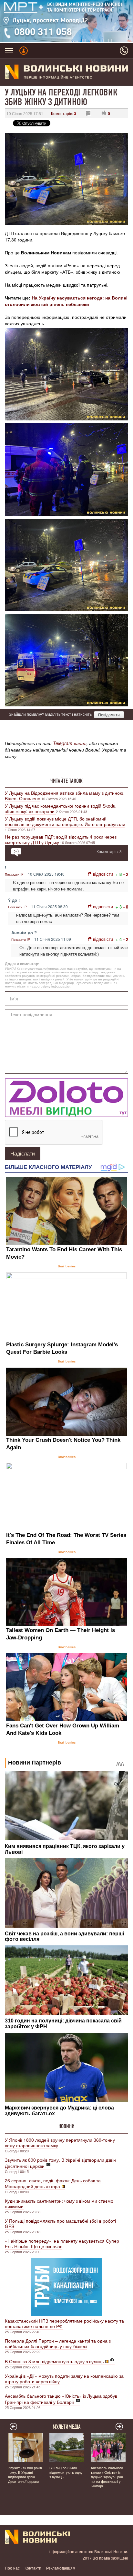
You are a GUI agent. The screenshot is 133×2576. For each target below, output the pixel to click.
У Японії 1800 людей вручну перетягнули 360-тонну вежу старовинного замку (60, 2143)
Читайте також (66, 781)
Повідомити (109, 715)
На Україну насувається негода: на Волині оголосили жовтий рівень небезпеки (66, 301)
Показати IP (14, 874)
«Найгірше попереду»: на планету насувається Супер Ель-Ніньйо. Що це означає (62, 2243)
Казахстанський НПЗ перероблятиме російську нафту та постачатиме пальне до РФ (64, 2323)
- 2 (126, 874)
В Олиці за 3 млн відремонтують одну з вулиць (54, 2361)
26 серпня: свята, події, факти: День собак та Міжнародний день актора (53, 2183)
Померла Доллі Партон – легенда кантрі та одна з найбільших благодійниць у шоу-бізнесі (58, 2343)
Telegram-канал (70, 743)
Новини (66, 2126)
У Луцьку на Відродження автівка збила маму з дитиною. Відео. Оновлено (65, 796)
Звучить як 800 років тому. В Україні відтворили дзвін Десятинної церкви (60, 2163)
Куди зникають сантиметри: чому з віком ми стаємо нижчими (59, 2203)
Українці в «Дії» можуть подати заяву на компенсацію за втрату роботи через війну (64, 2379)
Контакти (33, 2568)
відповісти (103, 874)
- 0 (126, 907)
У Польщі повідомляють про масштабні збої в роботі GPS (60, 2223)
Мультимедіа (67, 2427)
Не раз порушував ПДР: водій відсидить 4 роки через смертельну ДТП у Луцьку (61, 839)
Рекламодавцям (61, 2568)
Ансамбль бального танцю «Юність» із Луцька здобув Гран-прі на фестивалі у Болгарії (61, 2399)
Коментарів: (64, 113)
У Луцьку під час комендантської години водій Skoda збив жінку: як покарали (60, 808)
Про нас (12, 2568)
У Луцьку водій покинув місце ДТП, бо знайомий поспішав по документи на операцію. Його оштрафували (65, 821)
